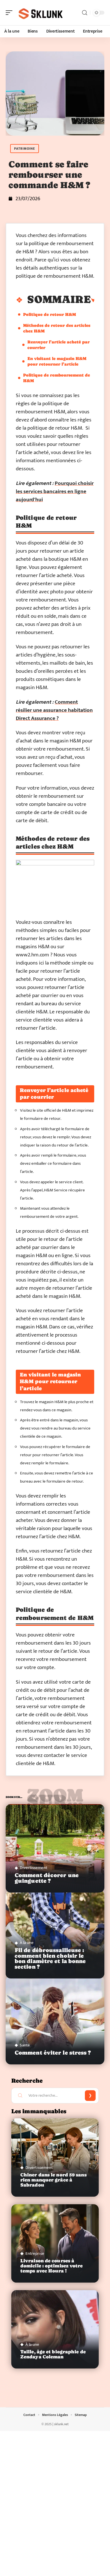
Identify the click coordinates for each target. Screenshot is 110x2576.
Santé (25, 2045)
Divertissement (33, 1868)
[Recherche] (85, 13)
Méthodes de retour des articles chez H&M (57, 328)
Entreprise (35, 2254)
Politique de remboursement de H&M (57, 378)
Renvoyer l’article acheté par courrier (59, 345)
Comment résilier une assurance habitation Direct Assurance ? (54, 710)
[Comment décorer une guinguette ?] (55, 1848)
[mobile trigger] (10, 13)
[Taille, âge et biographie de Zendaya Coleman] (55, 2329)
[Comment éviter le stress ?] (55, 2020)
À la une (27, 1943)
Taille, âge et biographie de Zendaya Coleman (53, 2354)
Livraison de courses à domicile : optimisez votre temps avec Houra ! (52, 2266)
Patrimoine (25, 149)
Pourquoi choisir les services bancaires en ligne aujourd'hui (55, 492)
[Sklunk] (41, 13)
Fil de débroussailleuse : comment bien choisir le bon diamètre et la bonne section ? (50, 1958)
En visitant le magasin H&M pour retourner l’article (57, 361)
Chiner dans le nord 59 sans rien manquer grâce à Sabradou (53, 2180)
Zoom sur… (55, 1798)
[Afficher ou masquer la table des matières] (93, 300)
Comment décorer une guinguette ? (47, 1878)
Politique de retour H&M (49, 314)
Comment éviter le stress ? (53, 2053)
